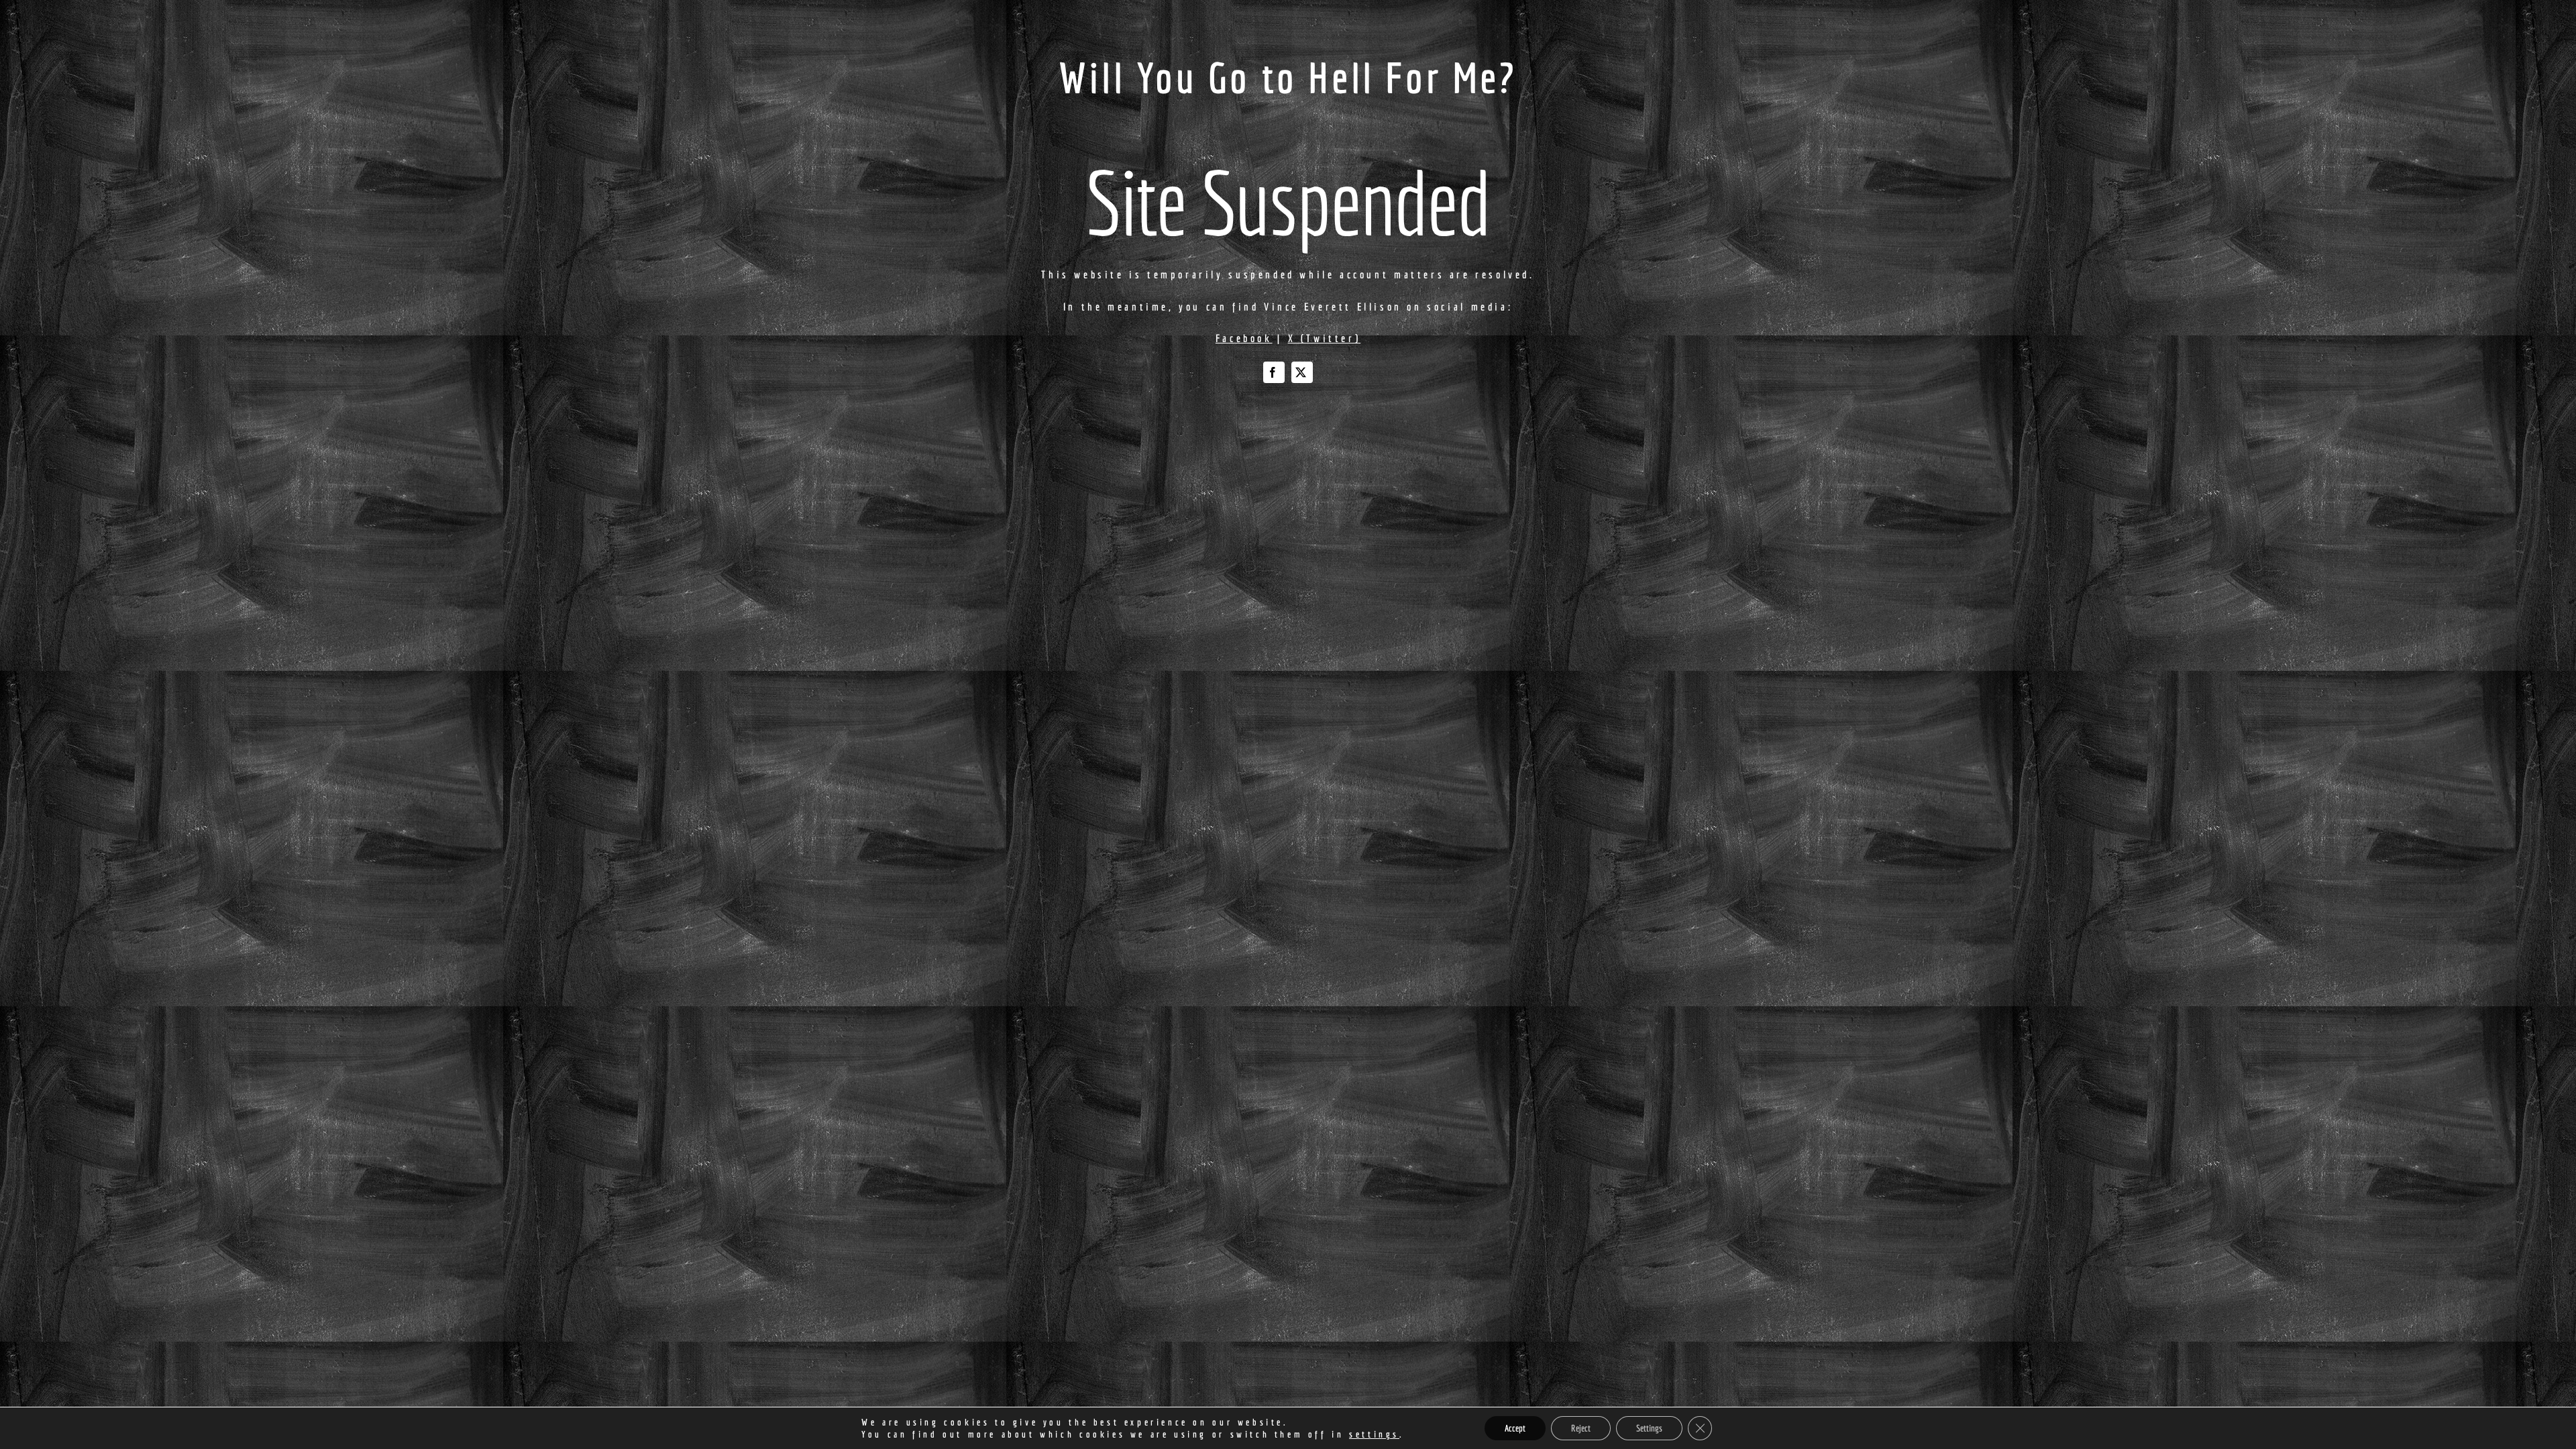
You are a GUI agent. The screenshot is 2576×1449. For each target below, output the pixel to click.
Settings (1649, 1428)
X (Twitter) (1325, 338)
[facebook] (1274, 372)
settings (1374, 1434)
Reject (1581, 1428)
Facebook (1244, 338)
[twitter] (1302, 372)
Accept (1515, 1428)
